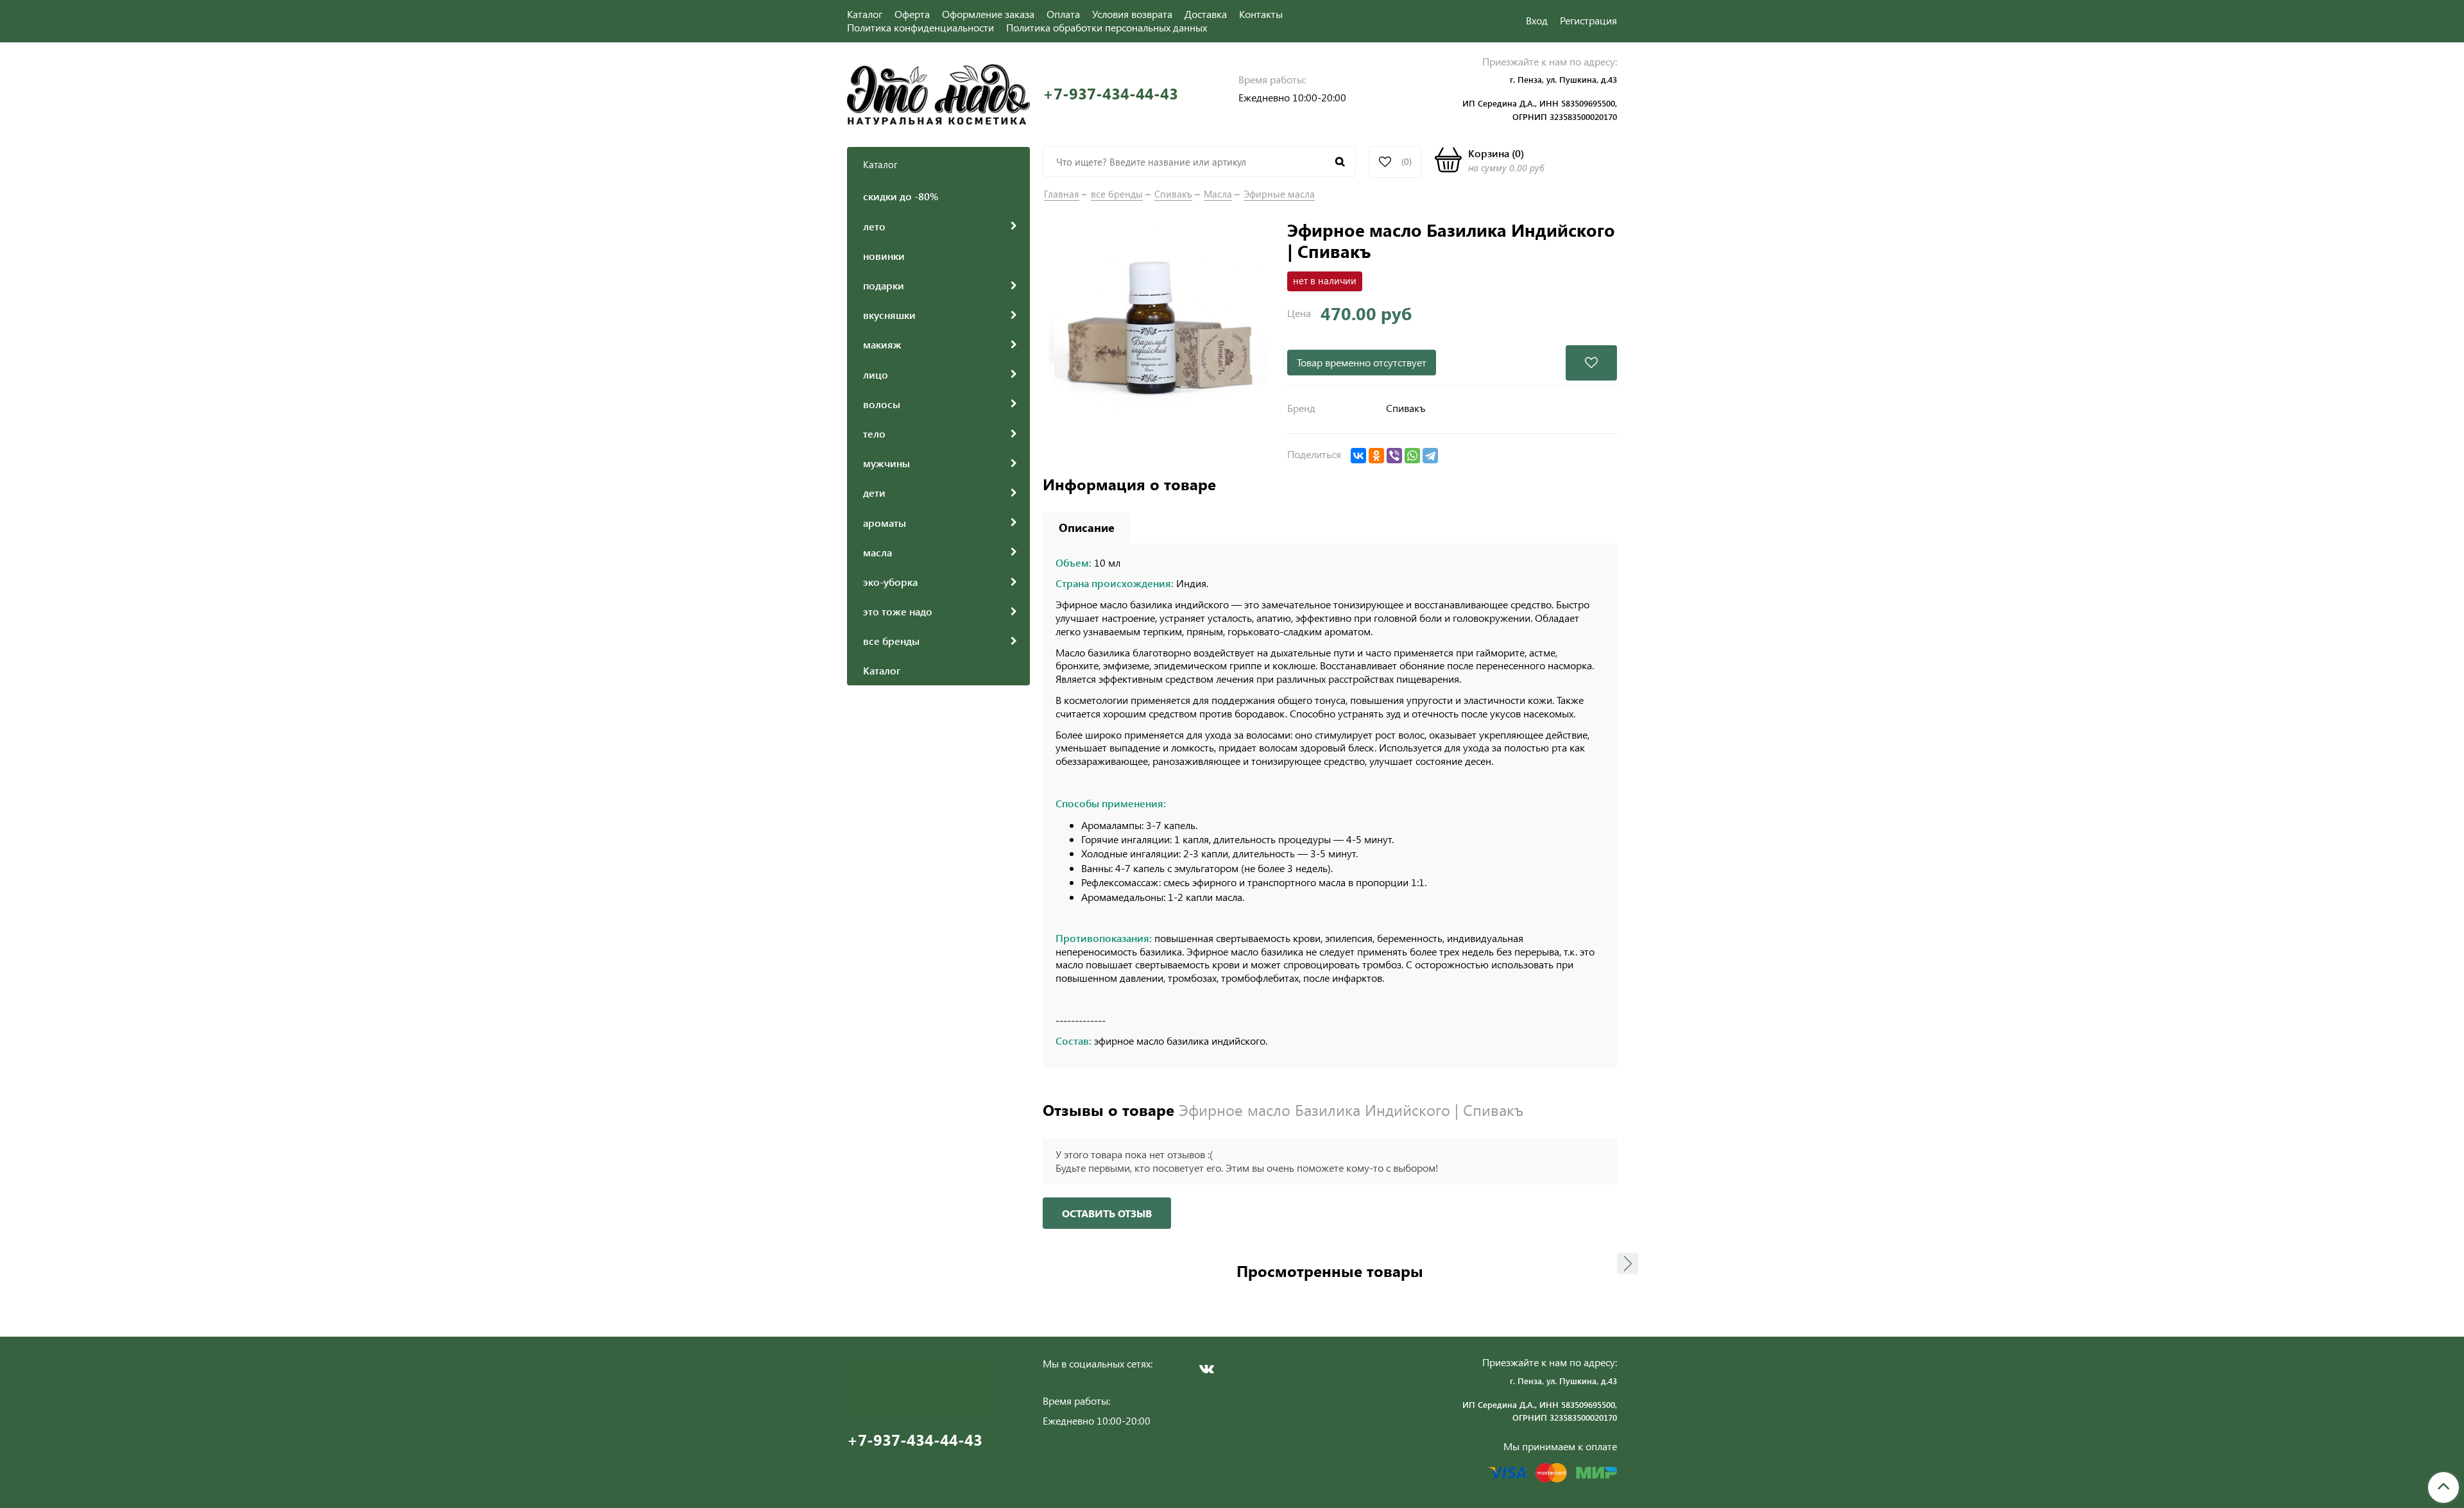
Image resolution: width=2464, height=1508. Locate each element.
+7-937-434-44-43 (1110, 93)
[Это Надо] (938, 93)
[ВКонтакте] (1358, 456)
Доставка (1206, 14)
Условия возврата (1132, 14)
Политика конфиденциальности (920, 27)
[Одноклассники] (1376, 456)
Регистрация (1588, 20)
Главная (1062, 194)
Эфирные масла (1279, 194)
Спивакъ (1173, 194)
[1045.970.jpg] (1159, 334)
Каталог (865, 14)
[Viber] (1394, 456)
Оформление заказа (988, 14)
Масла (1218, 194)
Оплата (1063, 14)
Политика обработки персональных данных (1107, 27)
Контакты (1261, 14)
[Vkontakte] (1206, 1369)
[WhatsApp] (1412, 456)
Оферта (912, 14)
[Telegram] (1430, 456)
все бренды (1117, 194)
